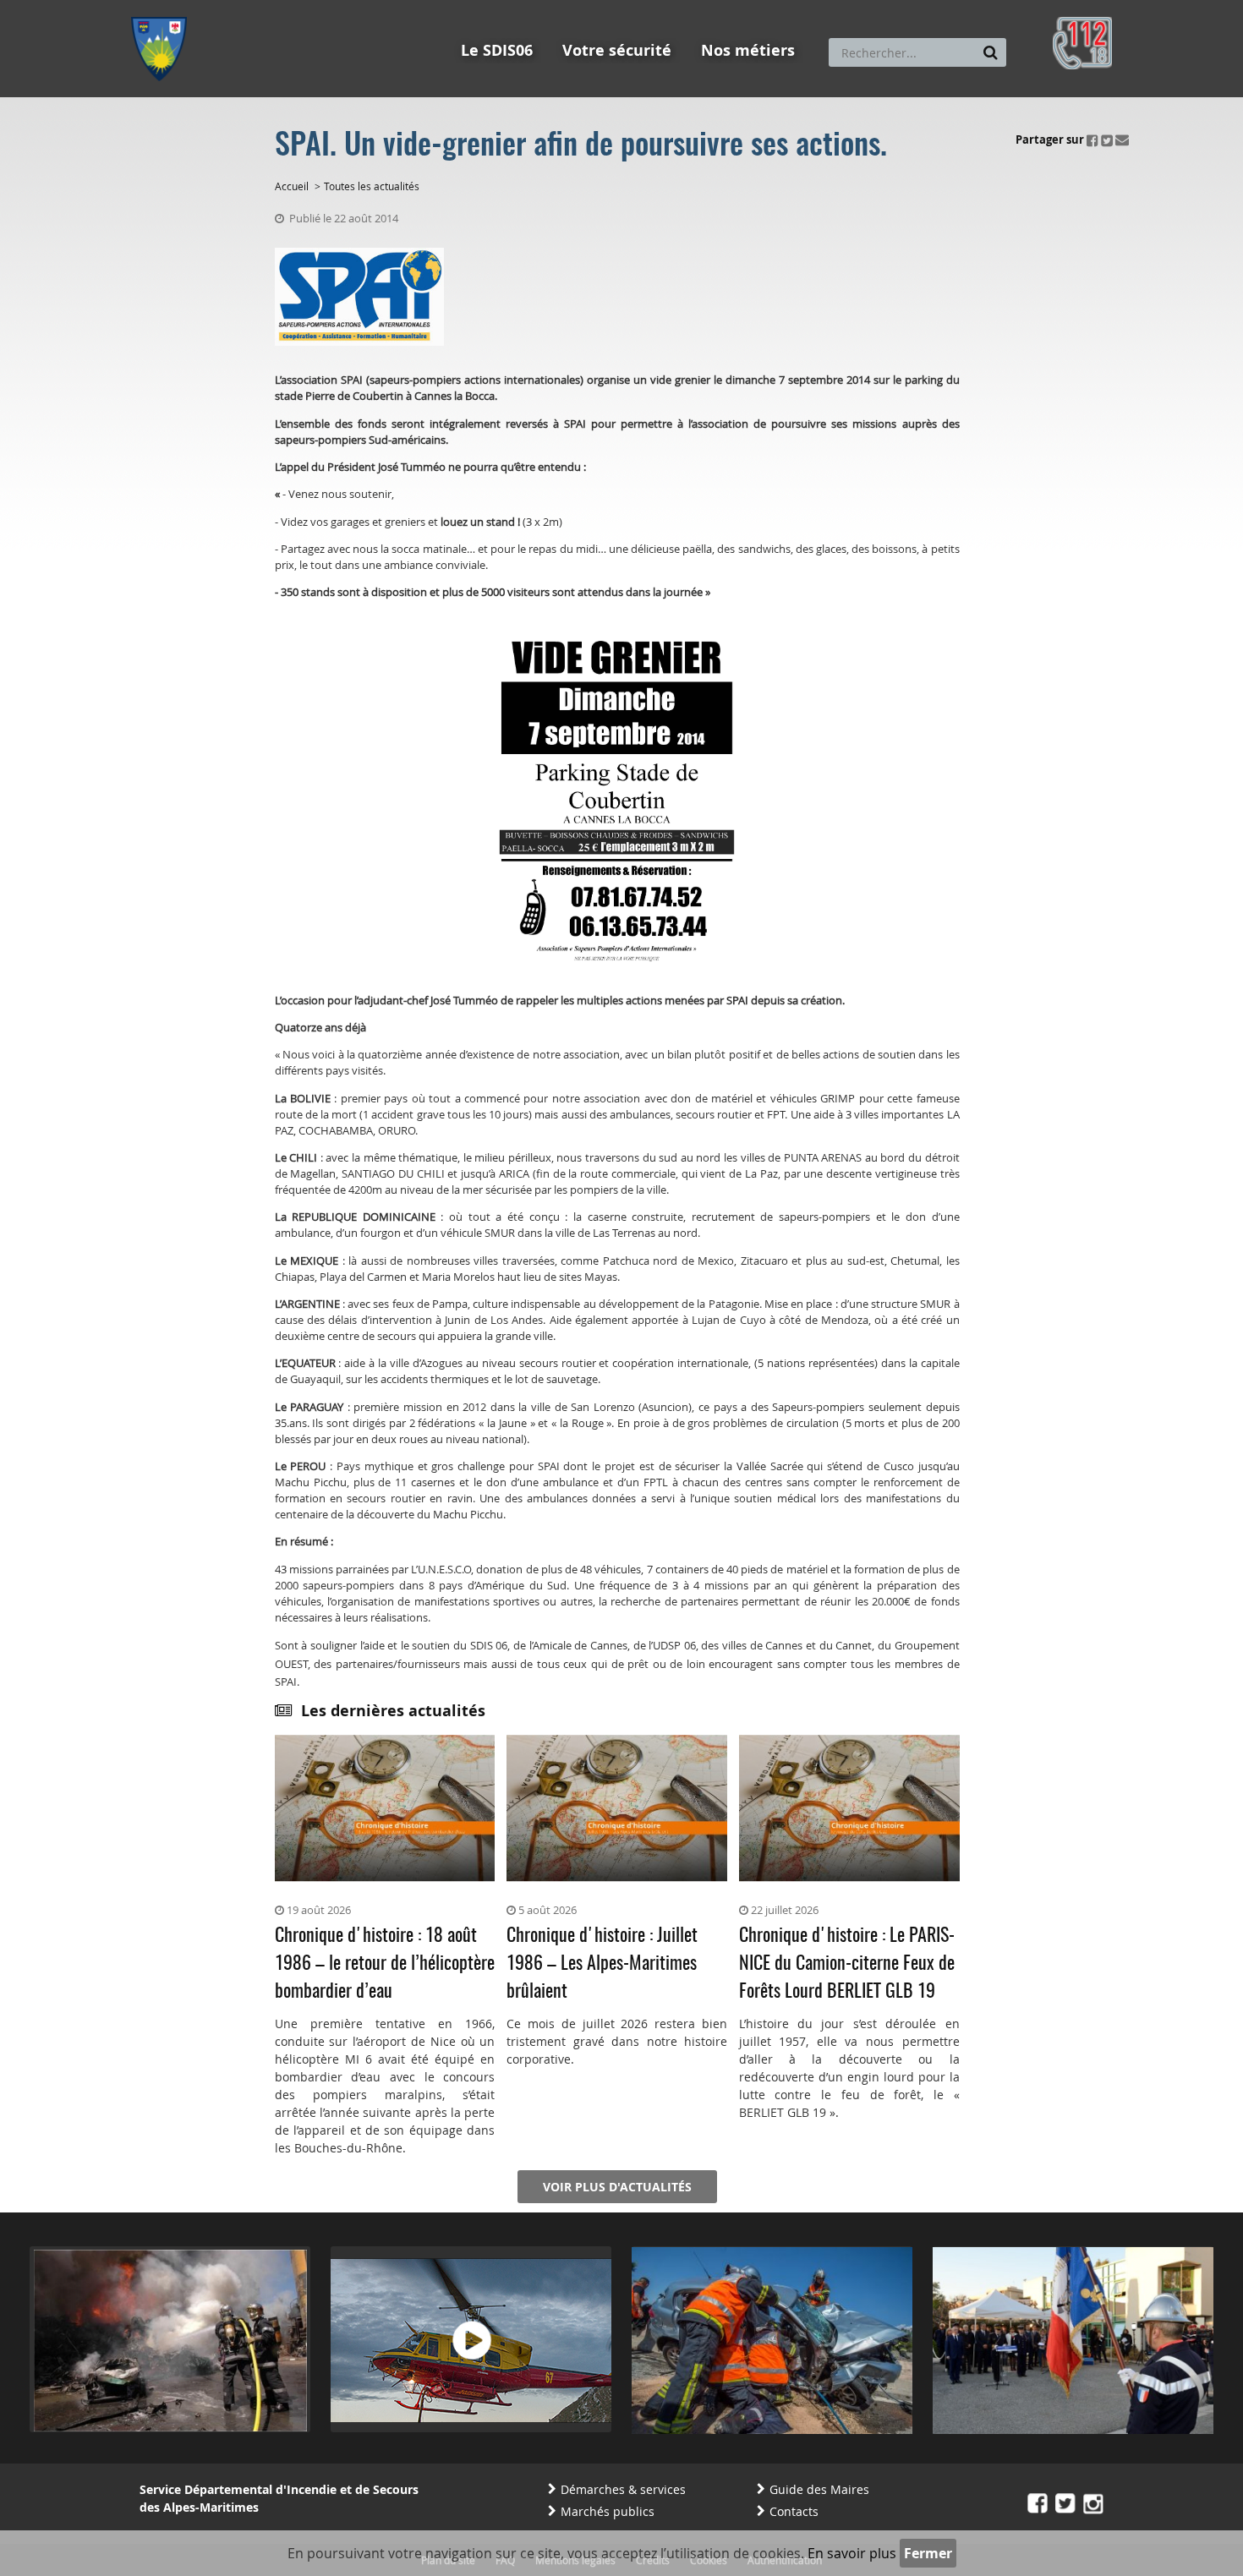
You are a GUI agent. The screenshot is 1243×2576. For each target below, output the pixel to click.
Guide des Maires (819, 2489)
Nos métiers (748, 50)
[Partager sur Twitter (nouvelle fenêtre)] (1107, 139)
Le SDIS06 (497, 50)
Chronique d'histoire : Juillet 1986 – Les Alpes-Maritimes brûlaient (602, 1964)
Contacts (794, 2511)
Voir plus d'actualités (617, 2187)
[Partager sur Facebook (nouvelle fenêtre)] (1092, 139)
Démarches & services (623, 2489)
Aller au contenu (255, 8)
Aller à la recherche (359, 8)
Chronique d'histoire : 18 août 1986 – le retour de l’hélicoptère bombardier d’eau (385, 1964)
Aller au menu (164, 8)
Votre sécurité (617, 50)
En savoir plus (852, 2553)
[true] (991, 52)
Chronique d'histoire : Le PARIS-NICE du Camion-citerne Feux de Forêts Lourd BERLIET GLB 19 (847, 1964)
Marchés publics (608, 2511)
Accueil (292, 186)
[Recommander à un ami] (1122, 139)
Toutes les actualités (372, 186)
